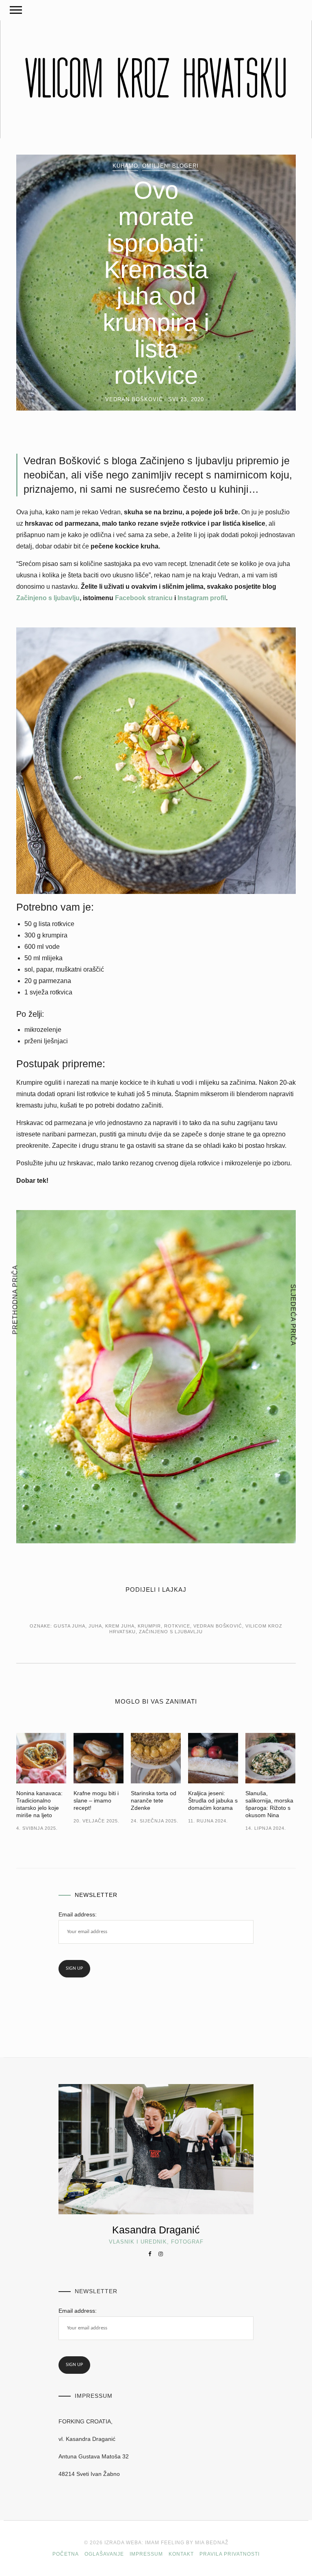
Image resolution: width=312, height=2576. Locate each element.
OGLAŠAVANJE (104, 2554)
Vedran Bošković (218, 1626)
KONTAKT (181, 2554)
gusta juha (69, 1626)
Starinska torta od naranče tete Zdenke (154, 1800)
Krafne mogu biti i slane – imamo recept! (96, 1800)
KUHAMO (125, 166)
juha (95, 1626)
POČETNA (66, 2554)
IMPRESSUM (146, 2554)
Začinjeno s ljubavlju (48, 598)
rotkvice (177, 1626)
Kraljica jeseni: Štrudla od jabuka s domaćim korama (213, 1800)
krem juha (120, 1626)
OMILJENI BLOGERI (170, 166)
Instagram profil (202, 598)
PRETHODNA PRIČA (15, 1299)
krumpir (149, 1626)
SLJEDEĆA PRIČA (293, 1315)
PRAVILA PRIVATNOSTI (230, 2554)
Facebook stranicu (144, 598)
